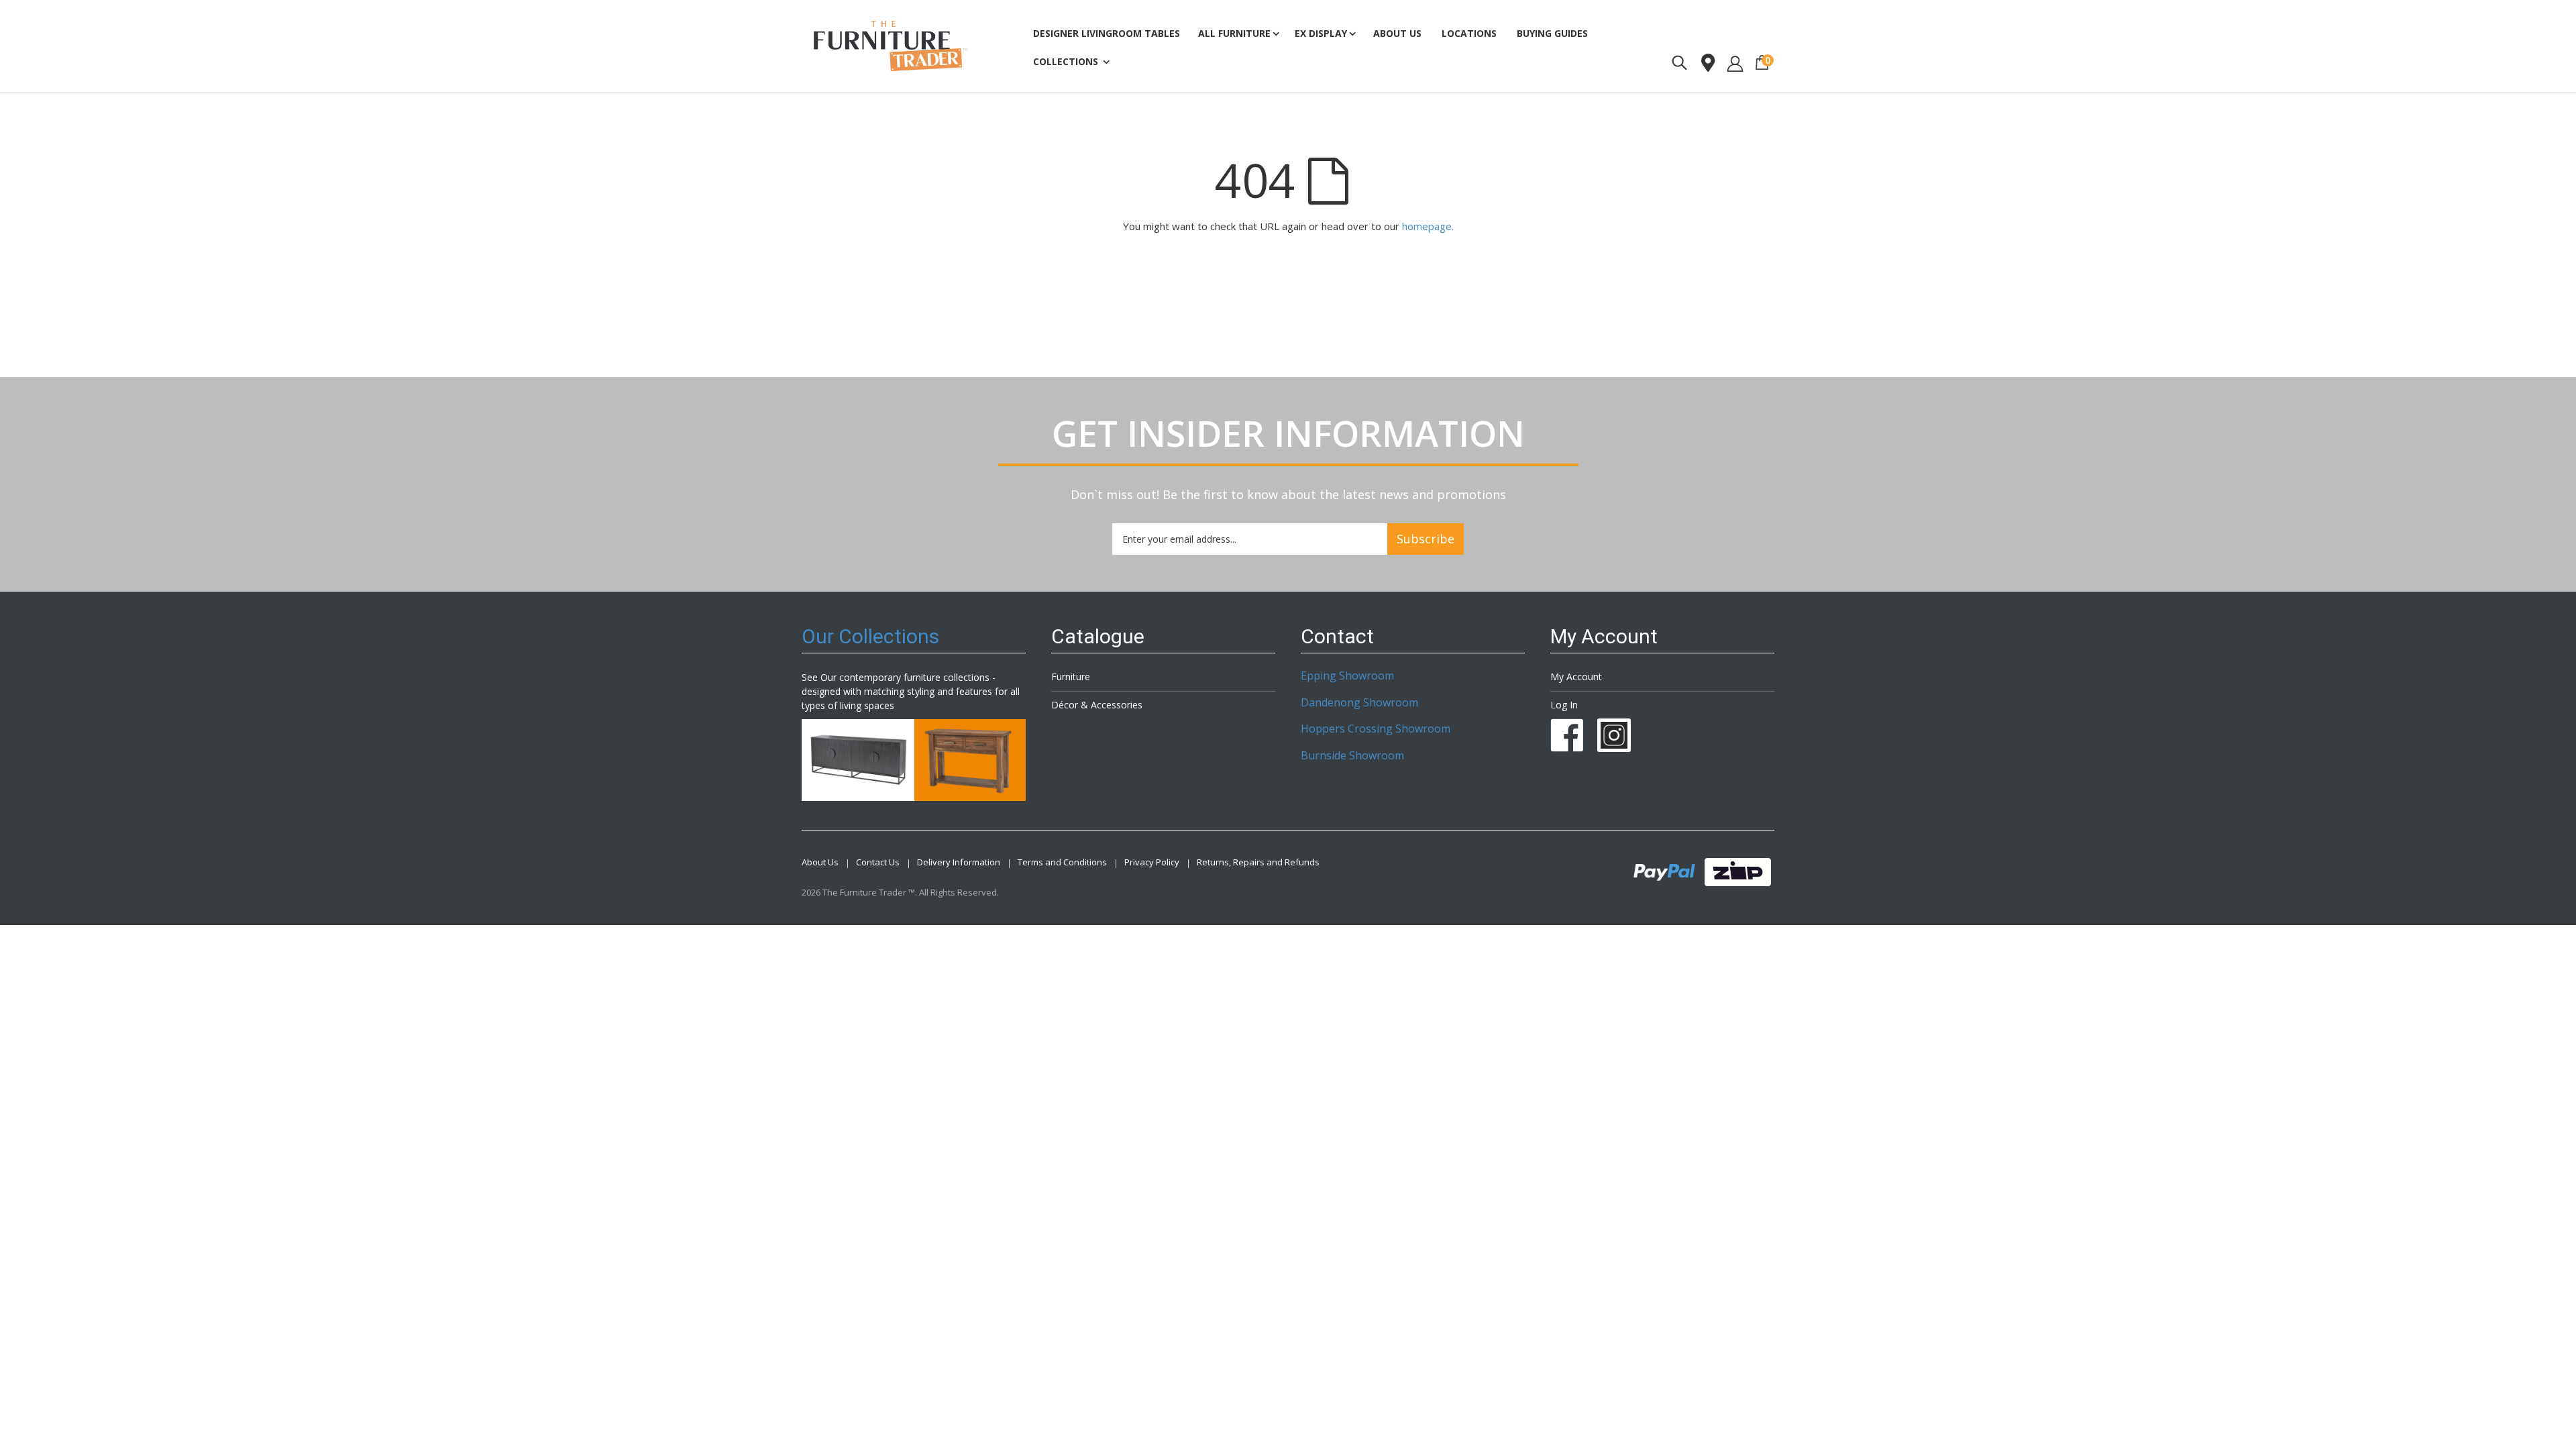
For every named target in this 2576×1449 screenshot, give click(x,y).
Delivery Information (959, 862)
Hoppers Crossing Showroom (1376, 729)
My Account (1576, 677)
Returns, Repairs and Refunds (1258, 862)
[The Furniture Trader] (891, 46)
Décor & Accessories (1097, 705)
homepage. (1428, 226)
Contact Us (878, 862)
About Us (820, 862)
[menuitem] (1552, 34)
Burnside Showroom (1352, 755)
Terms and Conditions (1062, 862)
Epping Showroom (1347, 676)
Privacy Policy (1152, 862)
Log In (1564, 705)
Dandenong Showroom (1359, 702)
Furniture (1071, 677)
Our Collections (870, 636)
